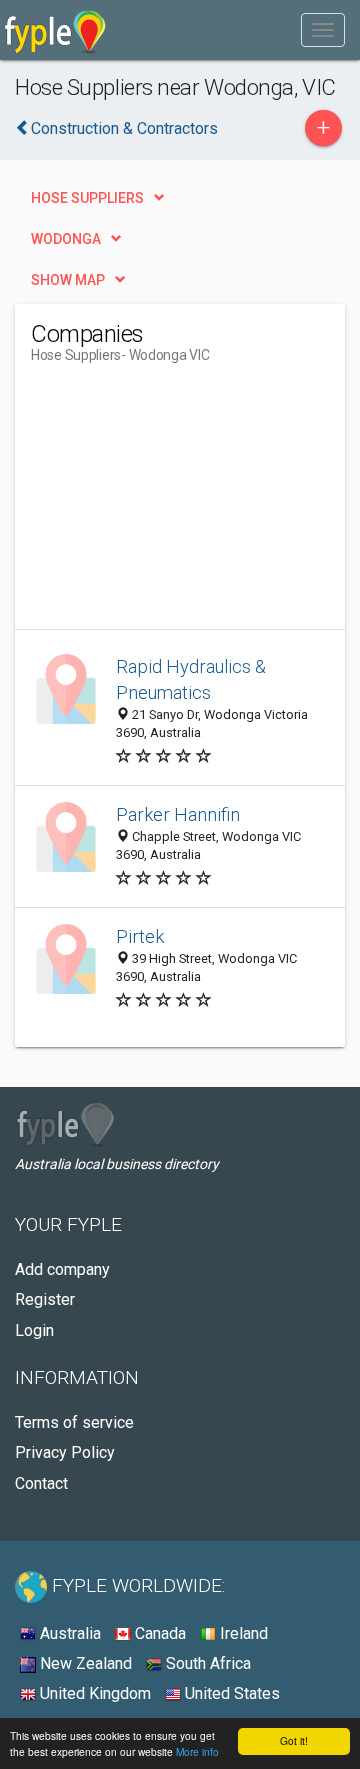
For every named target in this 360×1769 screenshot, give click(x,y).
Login (34, 1330)
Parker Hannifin (178, 814)
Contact (41, 1483)
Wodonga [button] (66, 239)
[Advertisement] (181, 504)
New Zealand (84, 1663)
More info (197, 1751)
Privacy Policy (65, 1452)
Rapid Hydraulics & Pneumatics (191, 679)
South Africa (206, 1663)
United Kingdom (93, 1693)
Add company (62, 1269)
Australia (68, 1633)
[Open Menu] (323, 30)
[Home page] (55, 30)
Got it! (294, 1740)
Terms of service (74, 1422)
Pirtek (140, 936)
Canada (158, 1633)
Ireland (242, 1633)
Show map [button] (68, 280)
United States (230, 1693)
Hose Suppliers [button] (87, 198)
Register (45, 1299)
